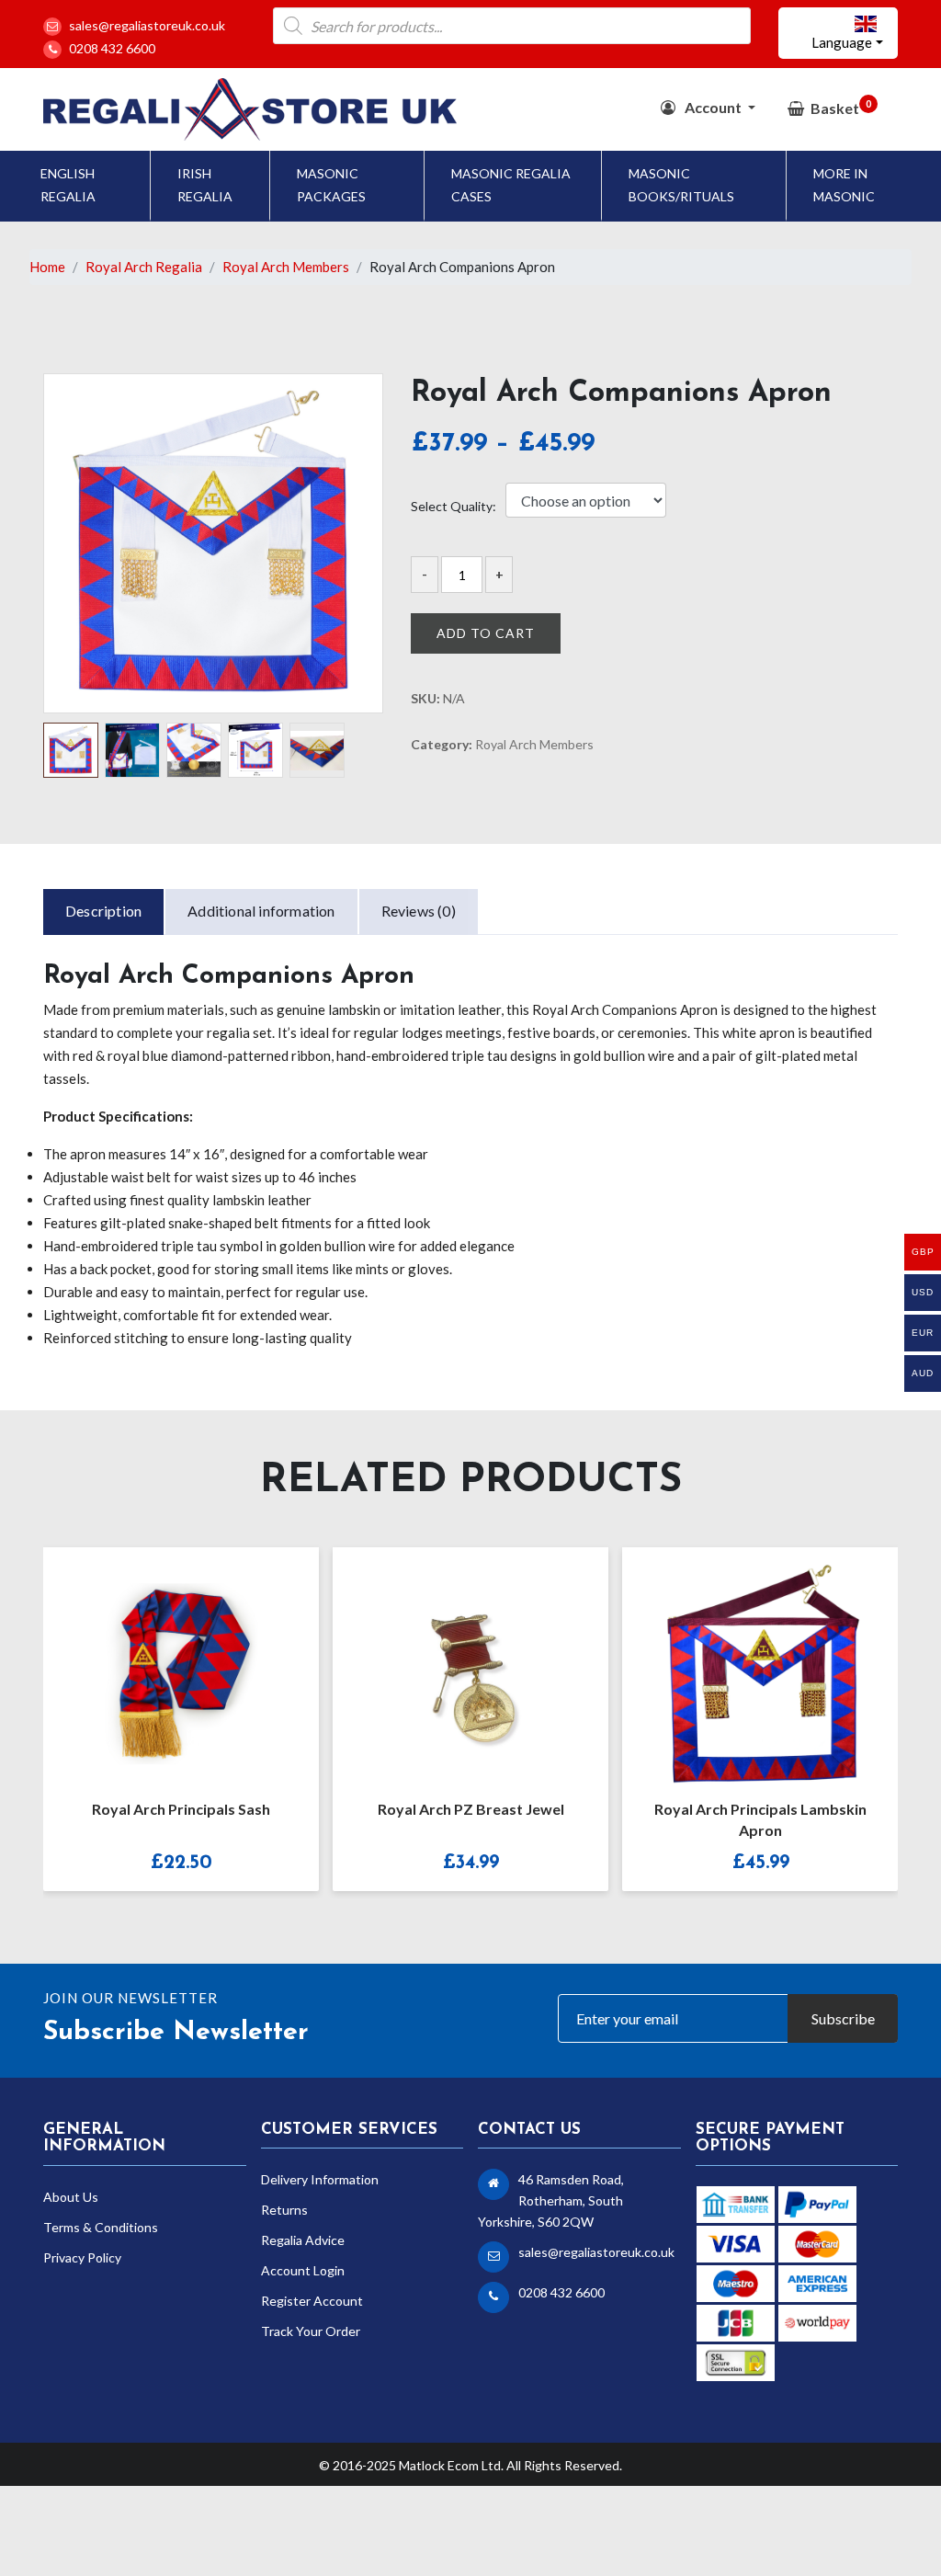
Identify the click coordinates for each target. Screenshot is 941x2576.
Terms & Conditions (101, 2227)
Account (713, 107)
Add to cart (486, 633)
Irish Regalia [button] (205, 185)
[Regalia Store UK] (250, 108)
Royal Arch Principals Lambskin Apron (471, 1819)
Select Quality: (453, 507)
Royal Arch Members (286, 267)
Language (842, 42)
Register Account (312, 2301)
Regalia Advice (303, 2240)
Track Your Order (311, 2331)
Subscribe (843, 2018)
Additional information (261, 911)
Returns (284, 2210)
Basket (841, 107)
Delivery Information (320, 2179)
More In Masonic (844, 185)
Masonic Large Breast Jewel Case (760, 1809)
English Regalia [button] (68, 185)
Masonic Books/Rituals (681, 185)
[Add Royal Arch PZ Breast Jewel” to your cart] (162, 1661)
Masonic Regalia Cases (511, 185)
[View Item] (741, 1661)
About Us (71, 2197)
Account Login (303, 2270)
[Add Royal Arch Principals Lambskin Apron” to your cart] (451, 1661)
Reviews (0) (419, 911)
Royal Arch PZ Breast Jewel (181, 1809)
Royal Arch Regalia (144, 267)
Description (103, 911)
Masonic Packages (331, 185)
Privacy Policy (82, 2257)
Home (47, 267)
